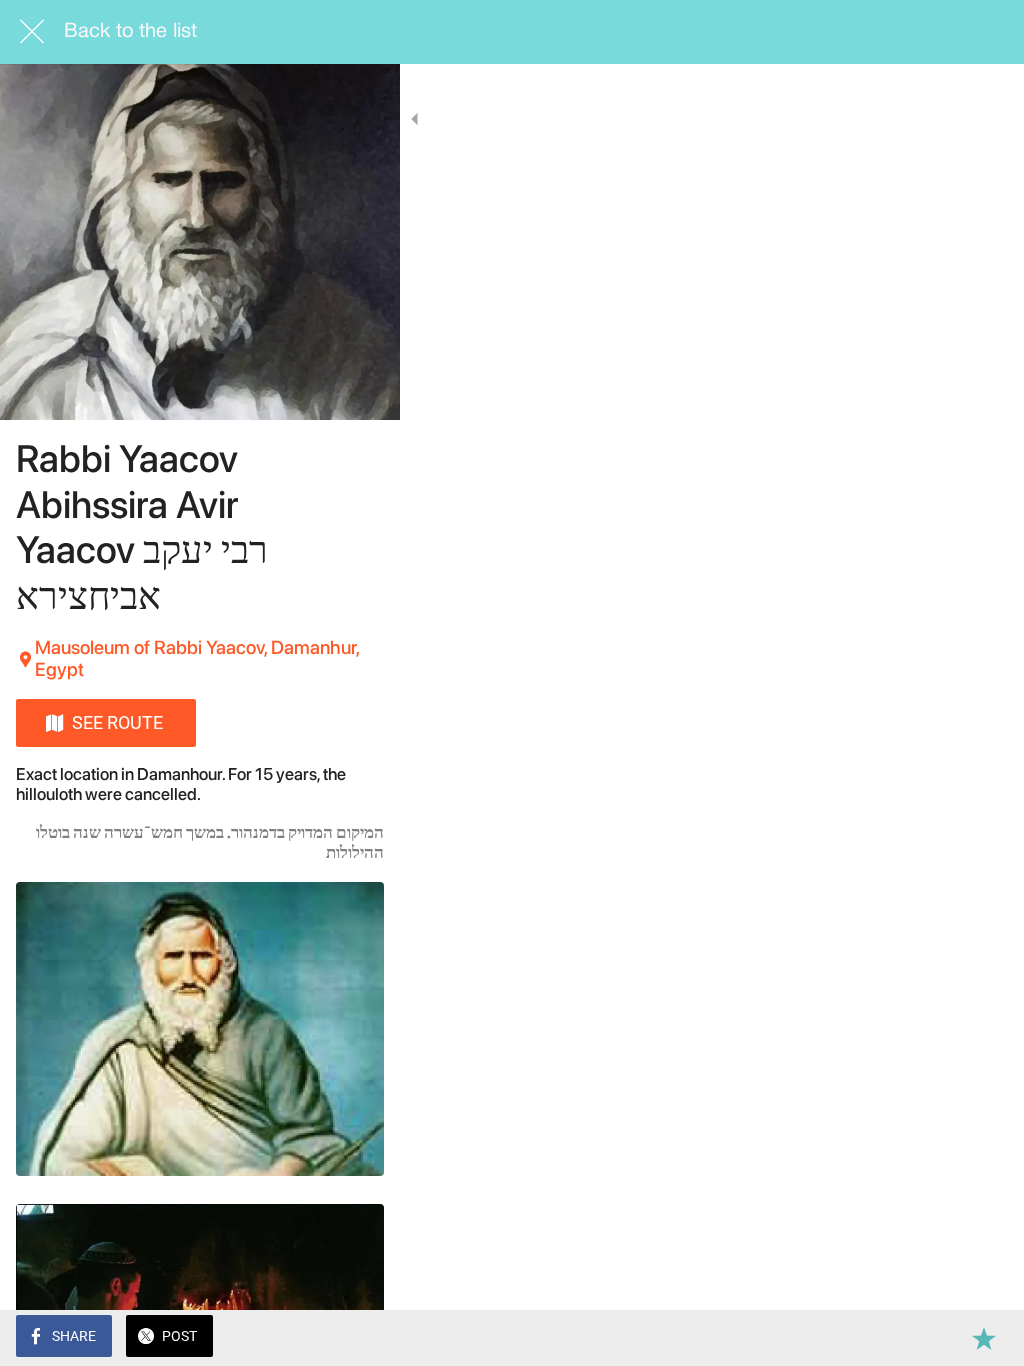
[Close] (32, 32)
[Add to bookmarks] (984, 1338)
